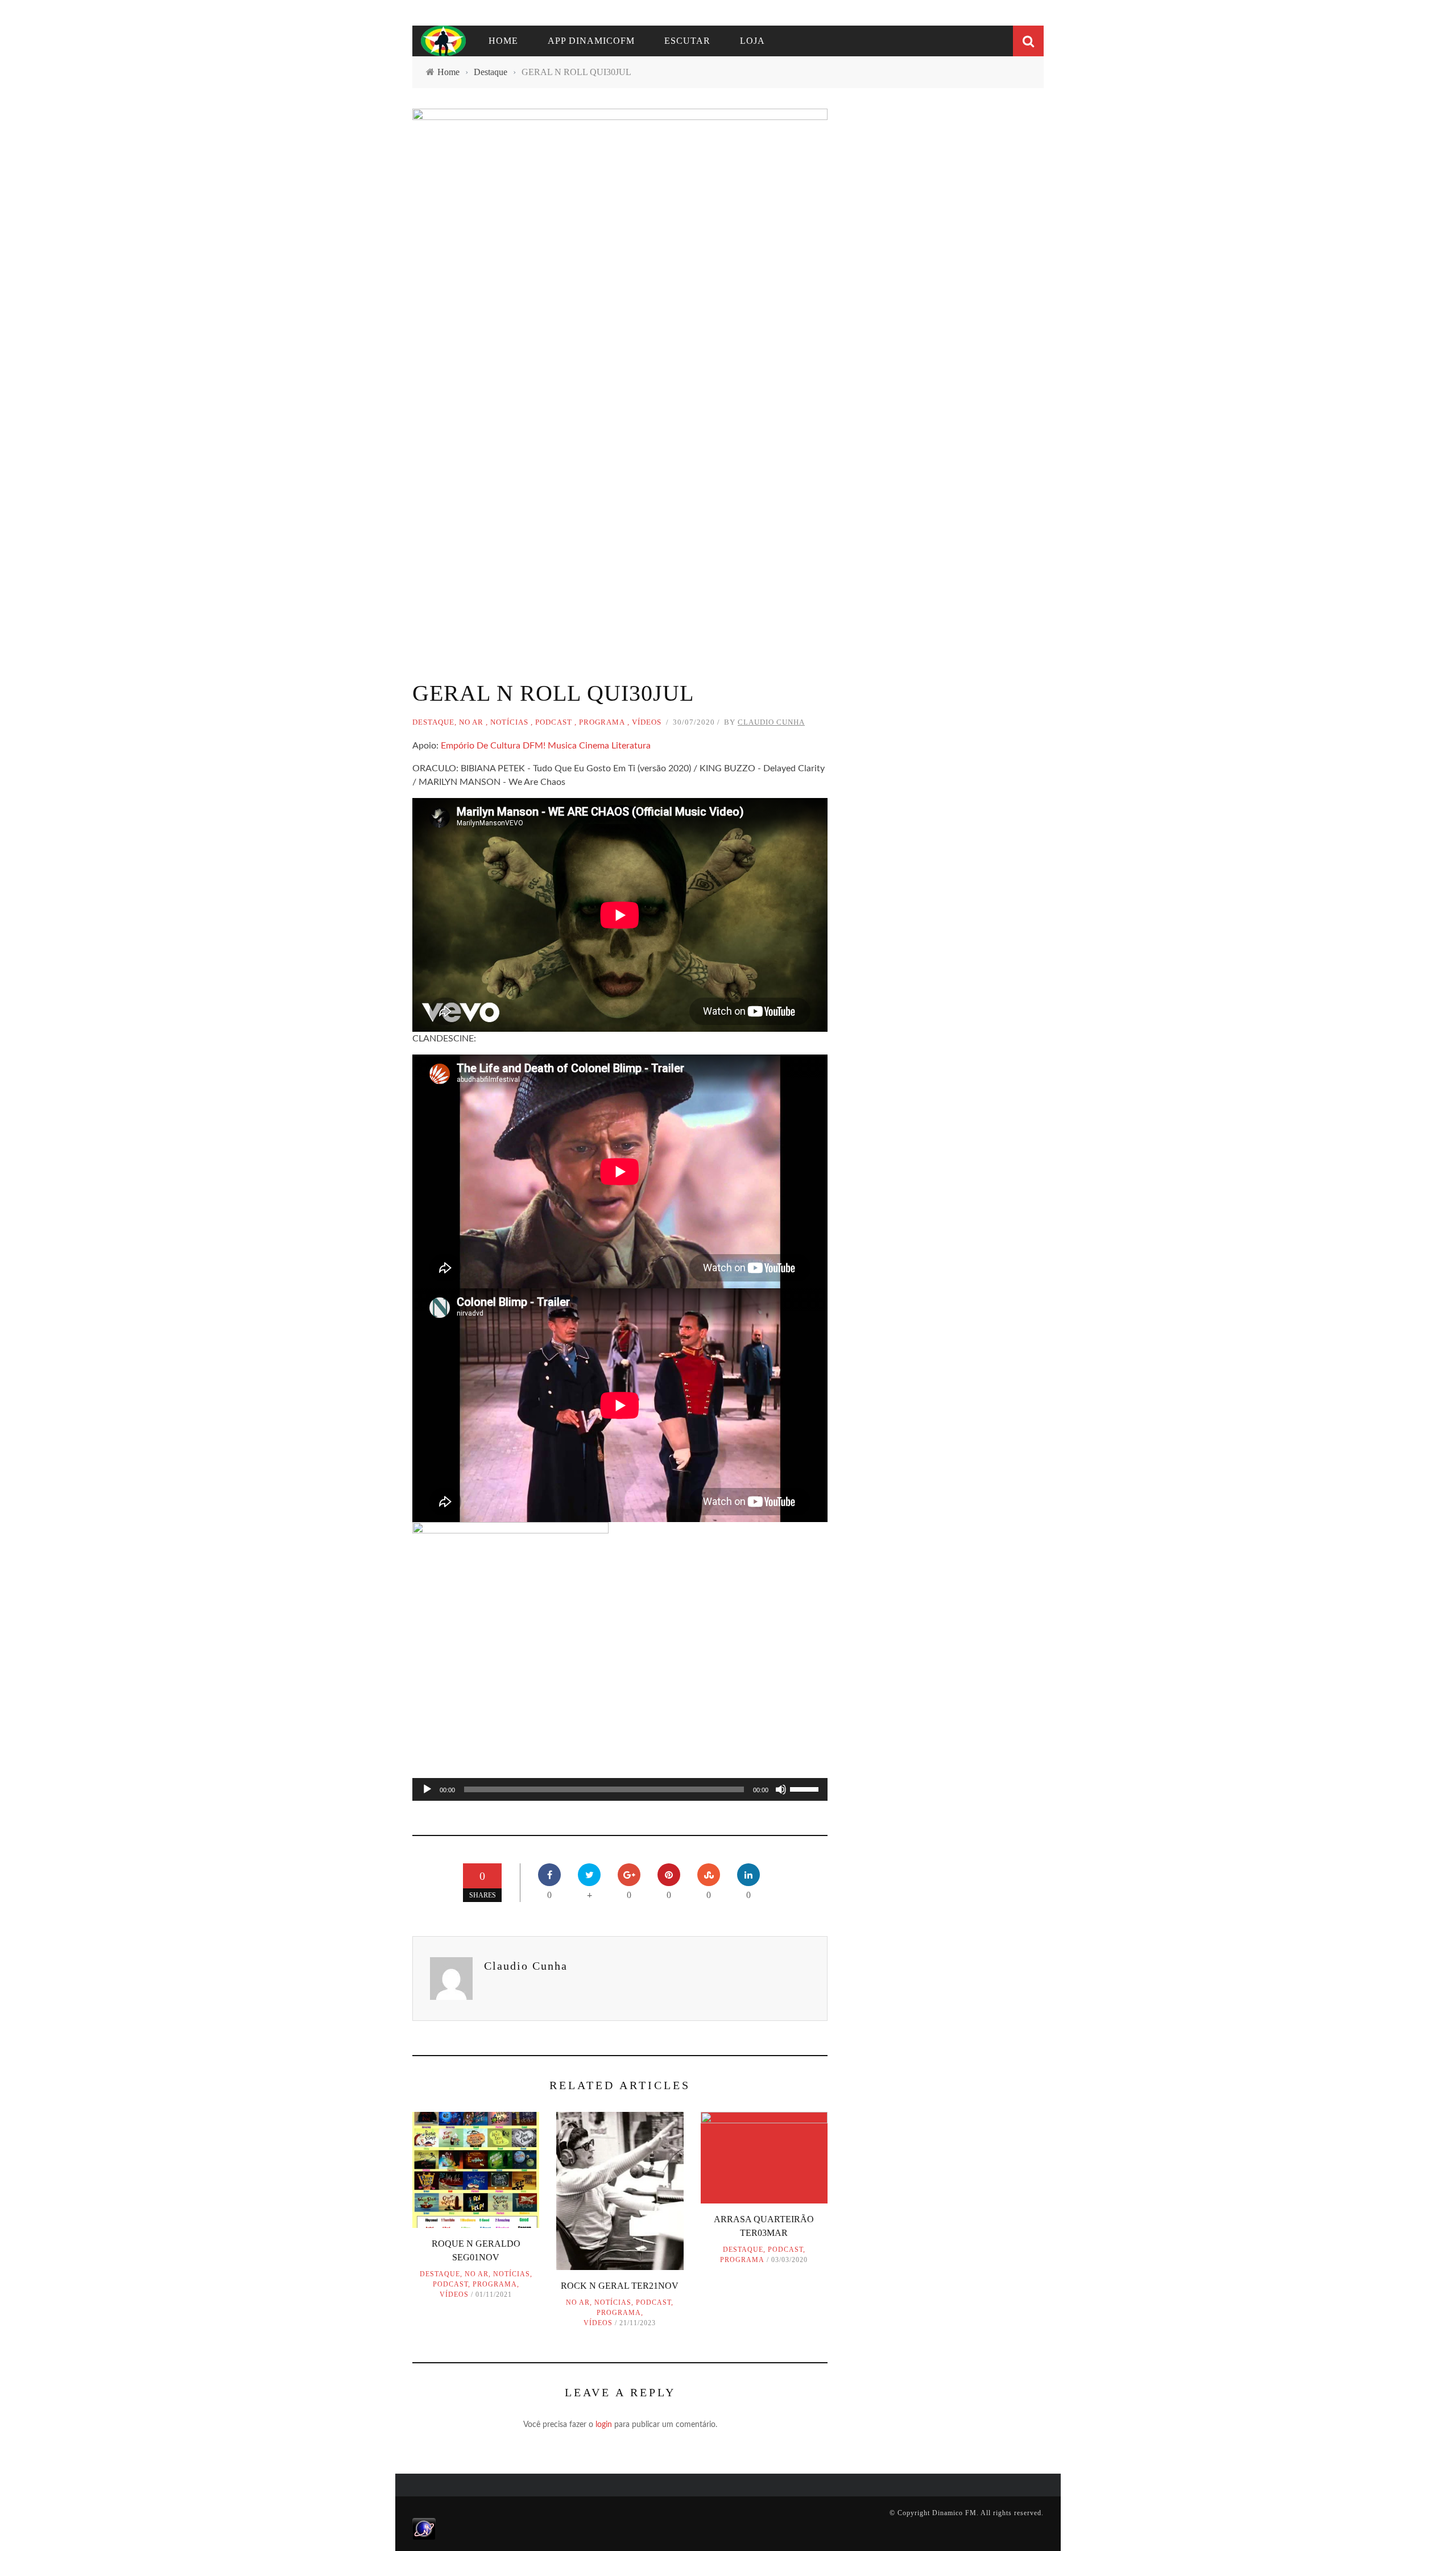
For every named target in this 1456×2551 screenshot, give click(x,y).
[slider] (806, 1788)
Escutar (687, 41)
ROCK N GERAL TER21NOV (620, 2286)
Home (503, 41)
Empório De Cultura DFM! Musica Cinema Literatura (546, 746)
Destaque (433, 722)
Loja (752, 41)
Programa (602, 722)
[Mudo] (781, 1789)
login (604, 2425)
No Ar (471, 722)
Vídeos (647, 722)
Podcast (554, 722)
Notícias (509, 722)
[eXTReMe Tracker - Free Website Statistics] (424, 2528)
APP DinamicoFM (591, 41)
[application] (620, 1789)
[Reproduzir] (427, 1789)
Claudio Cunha (771, 722)
